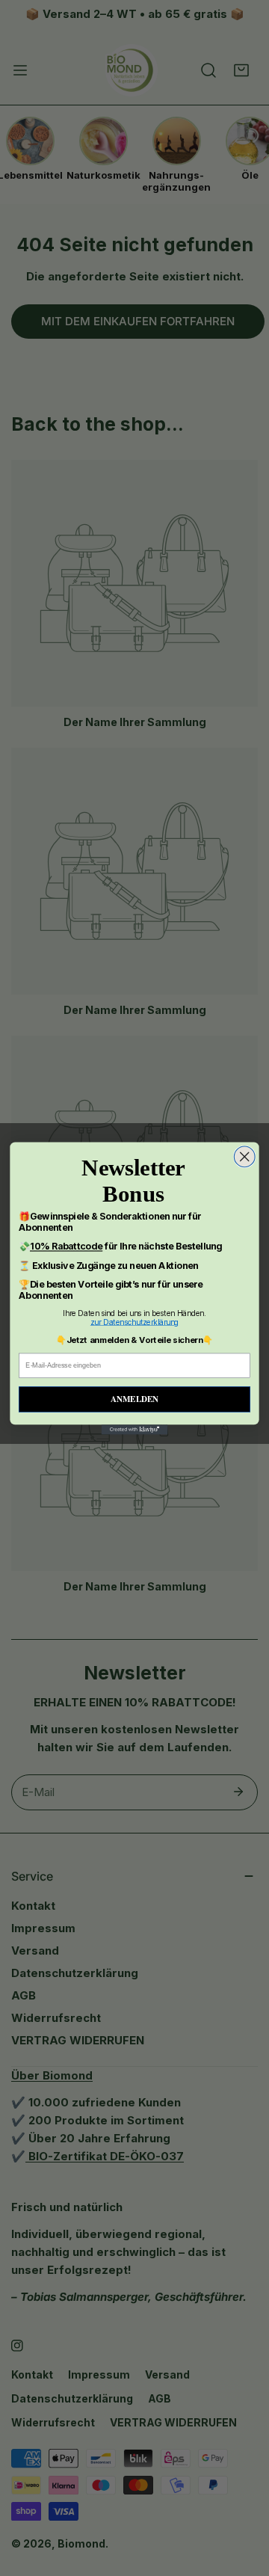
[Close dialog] (244, 1157)
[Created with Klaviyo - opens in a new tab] (135, 1429)
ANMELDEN (134, 1399)
